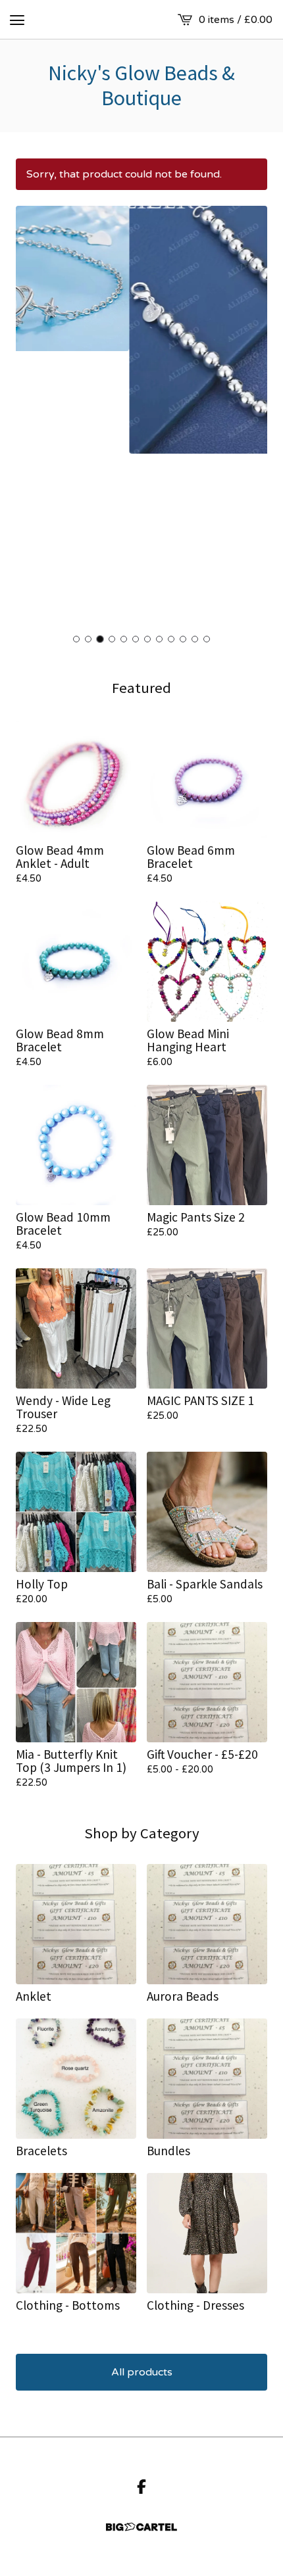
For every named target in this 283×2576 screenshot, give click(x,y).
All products (142, 2372)
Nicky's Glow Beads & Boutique (141, 86)
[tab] (76, 639)
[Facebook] (141, 2487)
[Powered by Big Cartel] (141, 2527)
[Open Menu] (17, 20)
